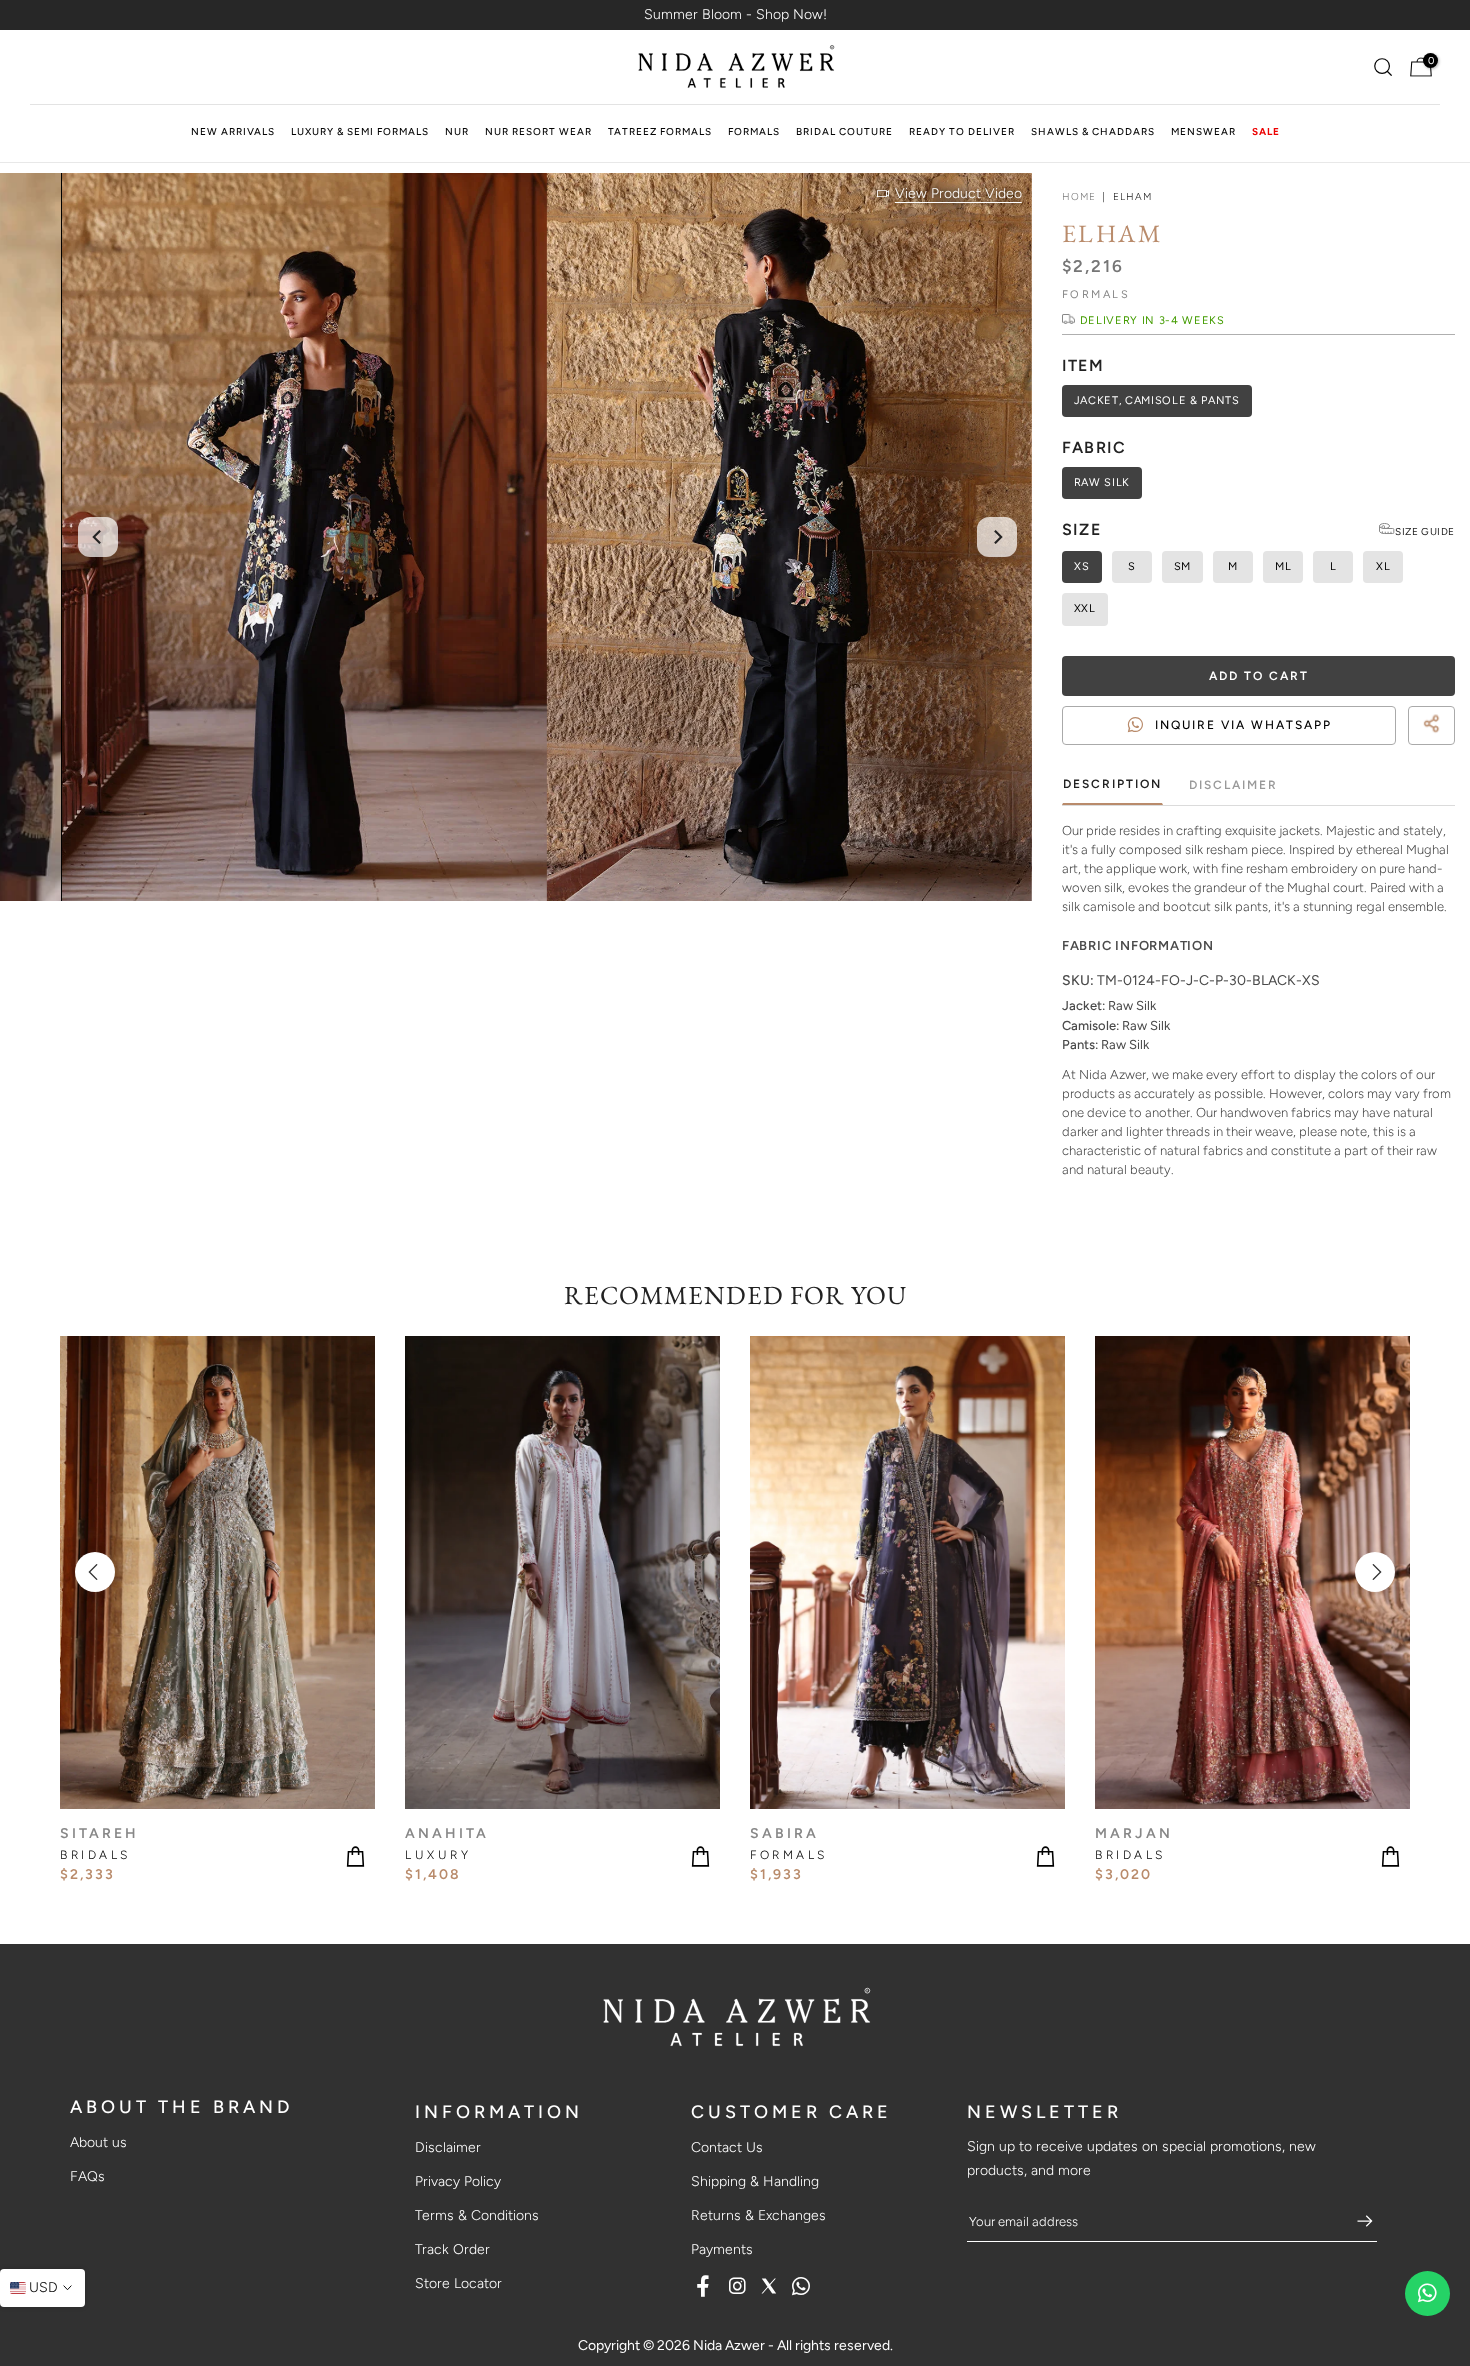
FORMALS (754, 131)
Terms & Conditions (477, 2215)
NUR (457, 131)
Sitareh (99, 1832)
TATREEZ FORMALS (660, 131)
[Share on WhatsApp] (1446, 749)
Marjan (1134, 1832)
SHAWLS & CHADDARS (1093, 131)
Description (1112, 784)
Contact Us (727, 2147)
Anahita (447, 1832)
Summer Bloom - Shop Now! (735, 14)
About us (98, 2142)
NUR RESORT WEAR (538, 131)
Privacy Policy (458, 2181)
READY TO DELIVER (962, 131)
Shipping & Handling (755, 2181)
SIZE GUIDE (1425, 531)
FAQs (87, 2176)
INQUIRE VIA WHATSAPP (1243, 725)
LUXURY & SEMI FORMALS (360, 131)
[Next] (997, 537)
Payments (722, 2249)
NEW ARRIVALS (233, 131)
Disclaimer (1233, 784)
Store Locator (458, 2283)
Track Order (452, 2249)
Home (1079, 197)
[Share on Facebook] (1410, 749)
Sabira (784, 1832)
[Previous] (98, 537)
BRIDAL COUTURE (844, 131)
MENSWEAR (1203, 131)
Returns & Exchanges (758, 2215)
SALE (1266, 131)
